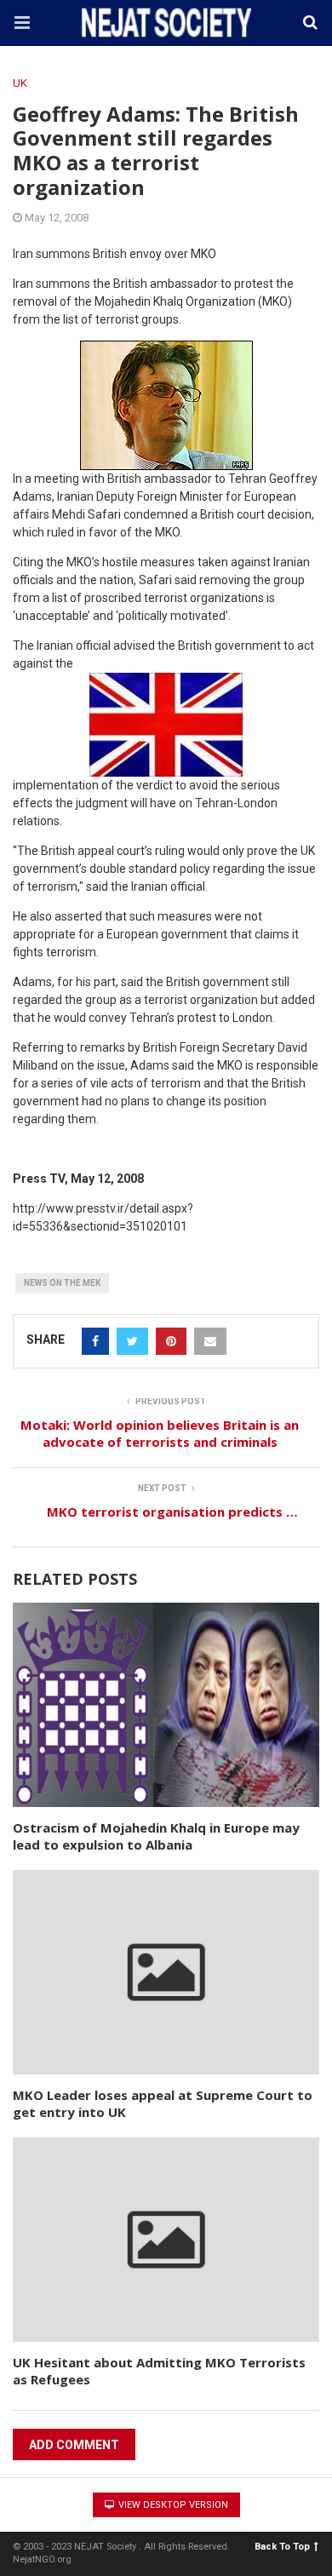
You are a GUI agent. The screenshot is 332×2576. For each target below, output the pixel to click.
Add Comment (74, 2445)
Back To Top (282, 2547)
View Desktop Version (172, 2505)
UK (20, 83)
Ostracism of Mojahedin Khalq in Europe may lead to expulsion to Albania (156, 1836)
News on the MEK (62, 1283)
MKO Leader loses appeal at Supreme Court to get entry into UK (163, 2103)
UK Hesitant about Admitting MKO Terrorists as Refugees (159, 2371)
